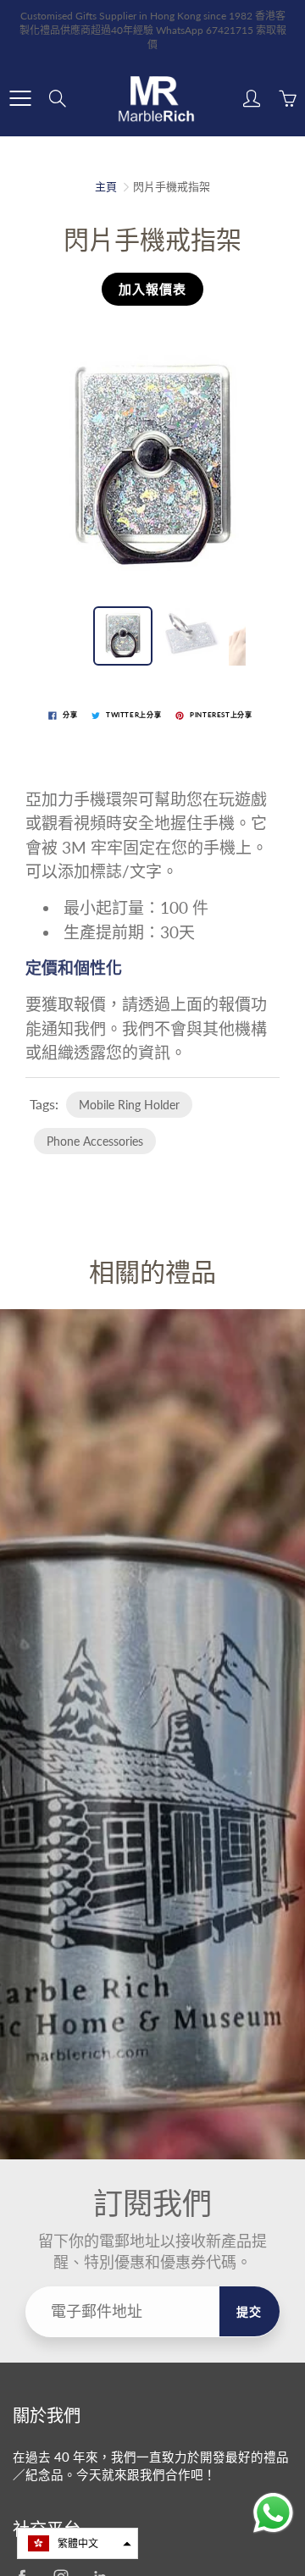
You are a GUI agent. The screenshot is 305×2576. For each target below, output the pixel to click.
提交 (250, 2311)
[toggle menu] (20, 98)
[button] (78, 2543)
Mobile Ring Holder (129, 1105)
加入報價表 (152, 289)
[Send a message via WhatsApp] (273, 2513)
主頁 (106, 186)
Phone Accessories (95, 1141)
